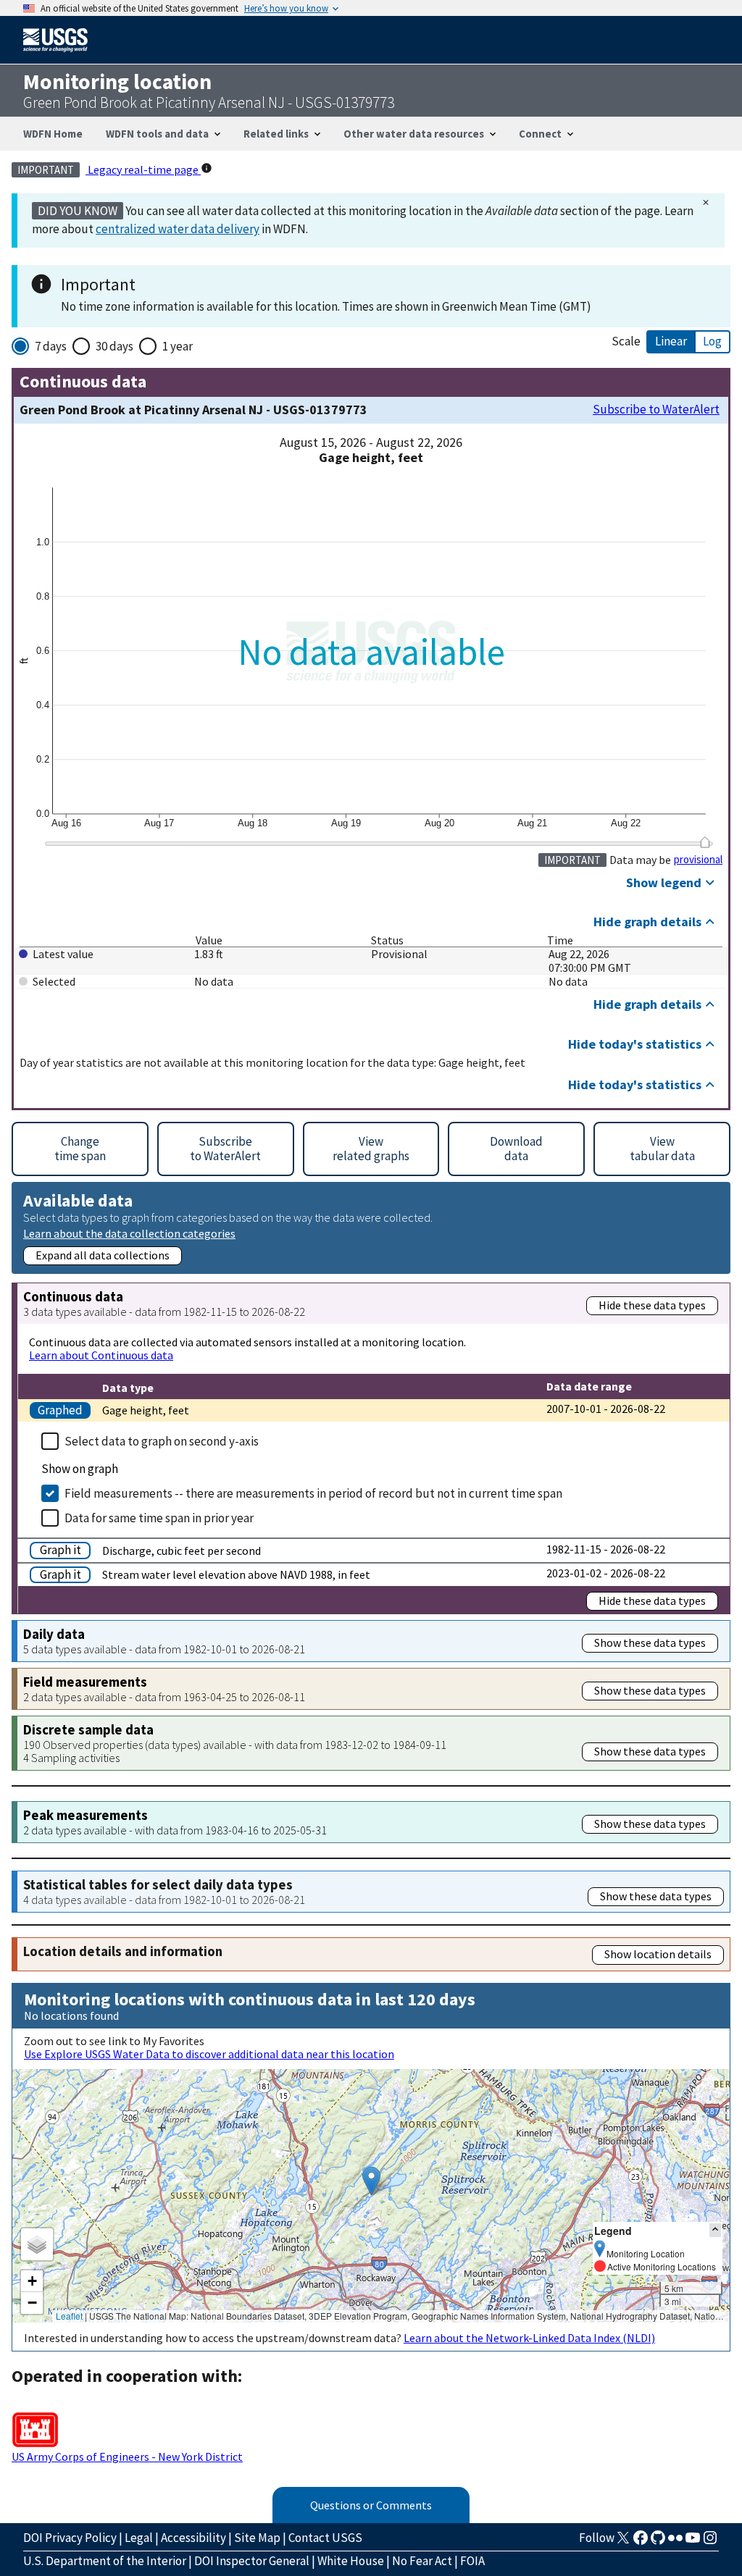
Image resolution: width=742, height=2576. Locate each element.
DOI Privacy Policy (70, 2538)
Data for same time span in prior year (159, 1518)
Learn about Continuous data (101, 1355)
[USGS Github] (658, 2542)
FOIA (472, 2561)
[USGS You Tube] (693, 2542)
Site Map (257, 2538)
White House (351, 2561)
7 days (51, 346)
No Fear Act (422, 2561)
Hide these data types (652, 1305)
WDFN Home (53, 134)
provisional (698, 860)
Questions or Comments (371, 2505)
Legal (139, 2538)
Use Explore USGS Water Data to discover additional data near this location (209, 2054)
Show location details (658, 1954)
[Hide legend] (715, 2230)
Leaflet (69, 2316)
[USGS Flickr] (675, 2542)
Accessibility (193, 2538)
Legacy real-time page (143, 169)
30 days (114, 346)
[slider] (705, 842)
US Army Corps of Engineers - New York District (127, 2457)
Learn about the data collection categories (129, 1233)
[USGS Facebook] (641, 2542)
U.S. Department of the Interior (105, 2561)
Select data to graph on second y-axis (162, 1441)
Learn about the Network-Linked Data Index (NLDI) (529, 2338)
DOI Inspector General (252, 2561)
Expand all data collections (103, 1255)
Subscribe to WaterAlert (656, 410)
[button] (371, 2181)
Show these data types (650, 1642)
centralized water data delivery (178, 229)
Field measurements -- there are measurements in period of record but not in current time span (313, 1493)
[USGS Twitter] (623, 2542)
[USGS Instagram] (710, 2542)
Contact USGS (325, 2538)
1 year (178, 346)
